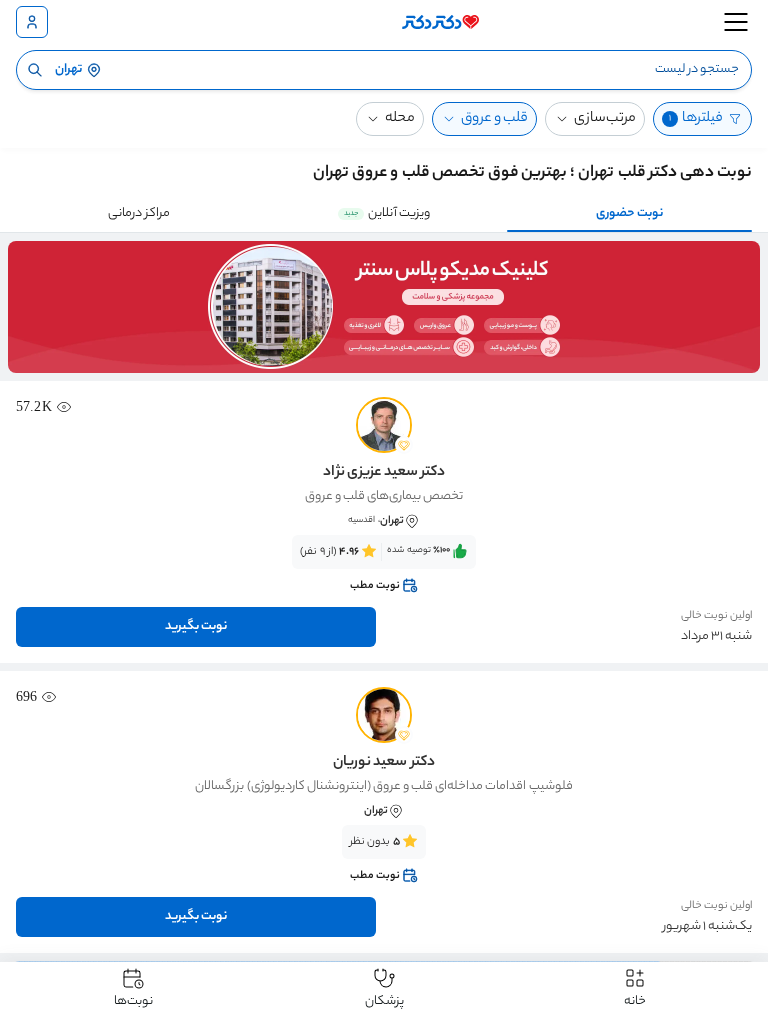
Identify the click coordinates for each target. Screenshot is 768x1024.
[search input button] (35, 70)
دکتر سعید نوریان (383, 763)
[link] (384, 569)
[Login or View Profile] (32, 22)
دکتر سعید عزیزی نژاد (383, 473)
